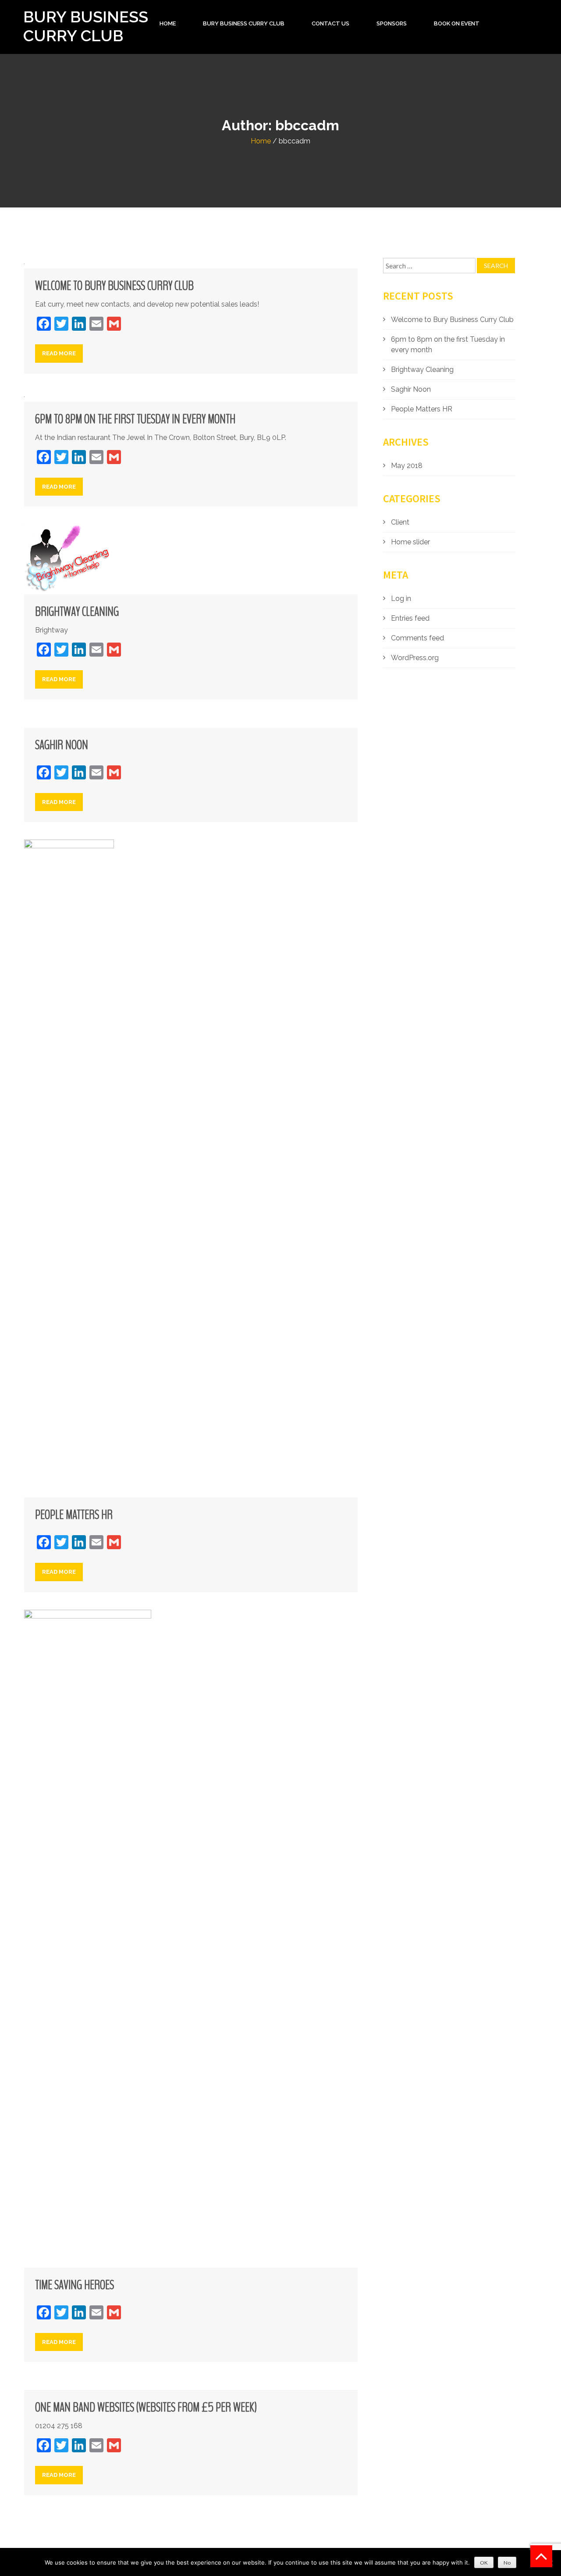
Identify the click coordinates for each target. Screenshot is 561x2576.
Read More (59, 353)
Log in (401, 598)
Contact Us (330, 23)
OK (484, 2563)
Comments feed (417, 638)
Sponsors (392, 23)
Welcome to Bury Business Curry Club (114, 286)
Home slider (410, 542)
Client (400, 522)
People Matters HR (74, 1515)
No (507, 2563)
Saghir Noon (62, 745)
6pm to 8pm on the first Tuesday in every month (135, 419)
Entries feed (410, 618)
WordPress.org (415, 658)
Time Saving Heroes (75, 2285)
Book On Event (457, 23)
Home (168, 23)
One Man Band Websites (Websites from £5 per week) (146, 2408)
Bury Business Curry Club (86, 26)
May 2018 (407, 466)
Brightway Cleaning (77, 612)
